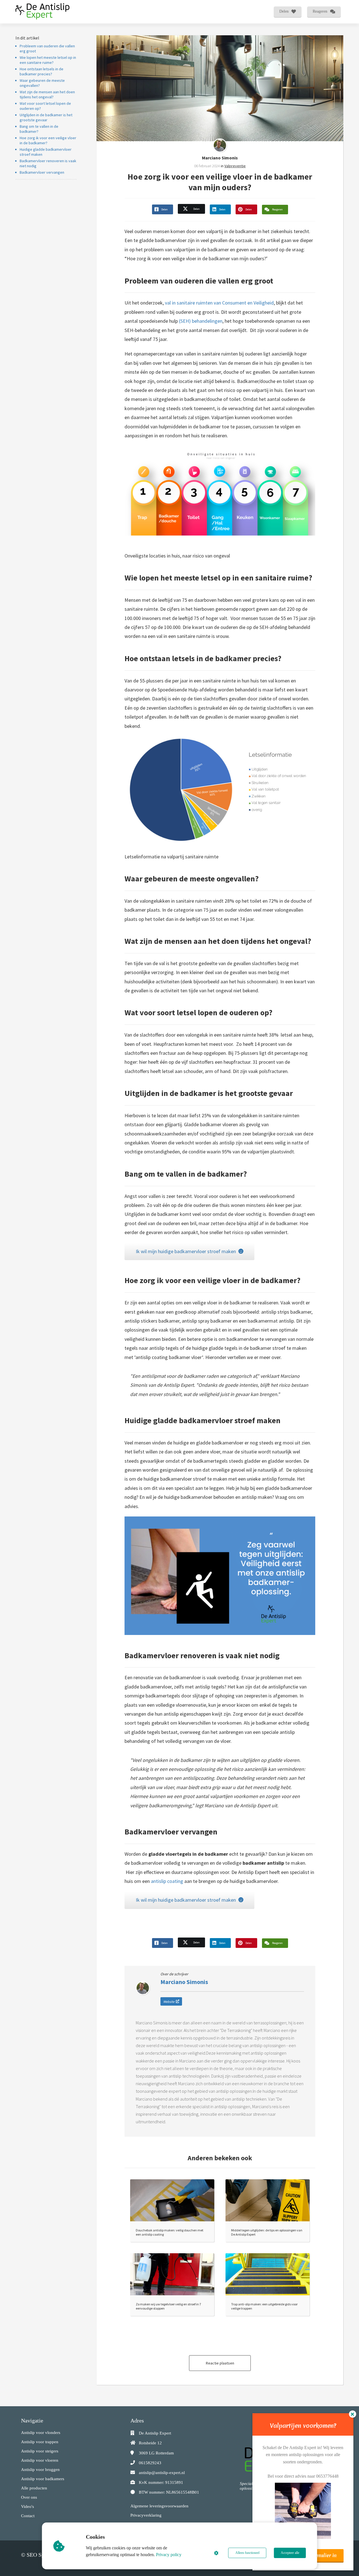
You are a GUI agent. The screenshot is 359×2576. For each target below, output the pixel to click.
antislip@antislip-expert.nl (162, 2473)
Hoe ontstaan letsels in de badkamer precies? (42, 71)
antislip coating (167, 1881)
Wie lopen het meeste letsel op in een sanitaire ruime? (48, 60)
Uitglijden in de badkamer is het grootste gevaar (46, 117)
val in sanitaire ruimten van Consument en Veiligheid (219, 303)
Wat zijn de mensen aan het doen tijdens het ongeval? (47, 94)
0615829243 (150, 2463)
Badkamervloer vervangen (42, 172)
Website (169, 2002)
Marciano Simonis (220, 158)
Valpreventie (235, 166)
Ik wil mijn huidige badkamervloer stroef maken (186, 1251)
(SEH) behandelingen (201, 321)
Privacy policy (169, 2555)
